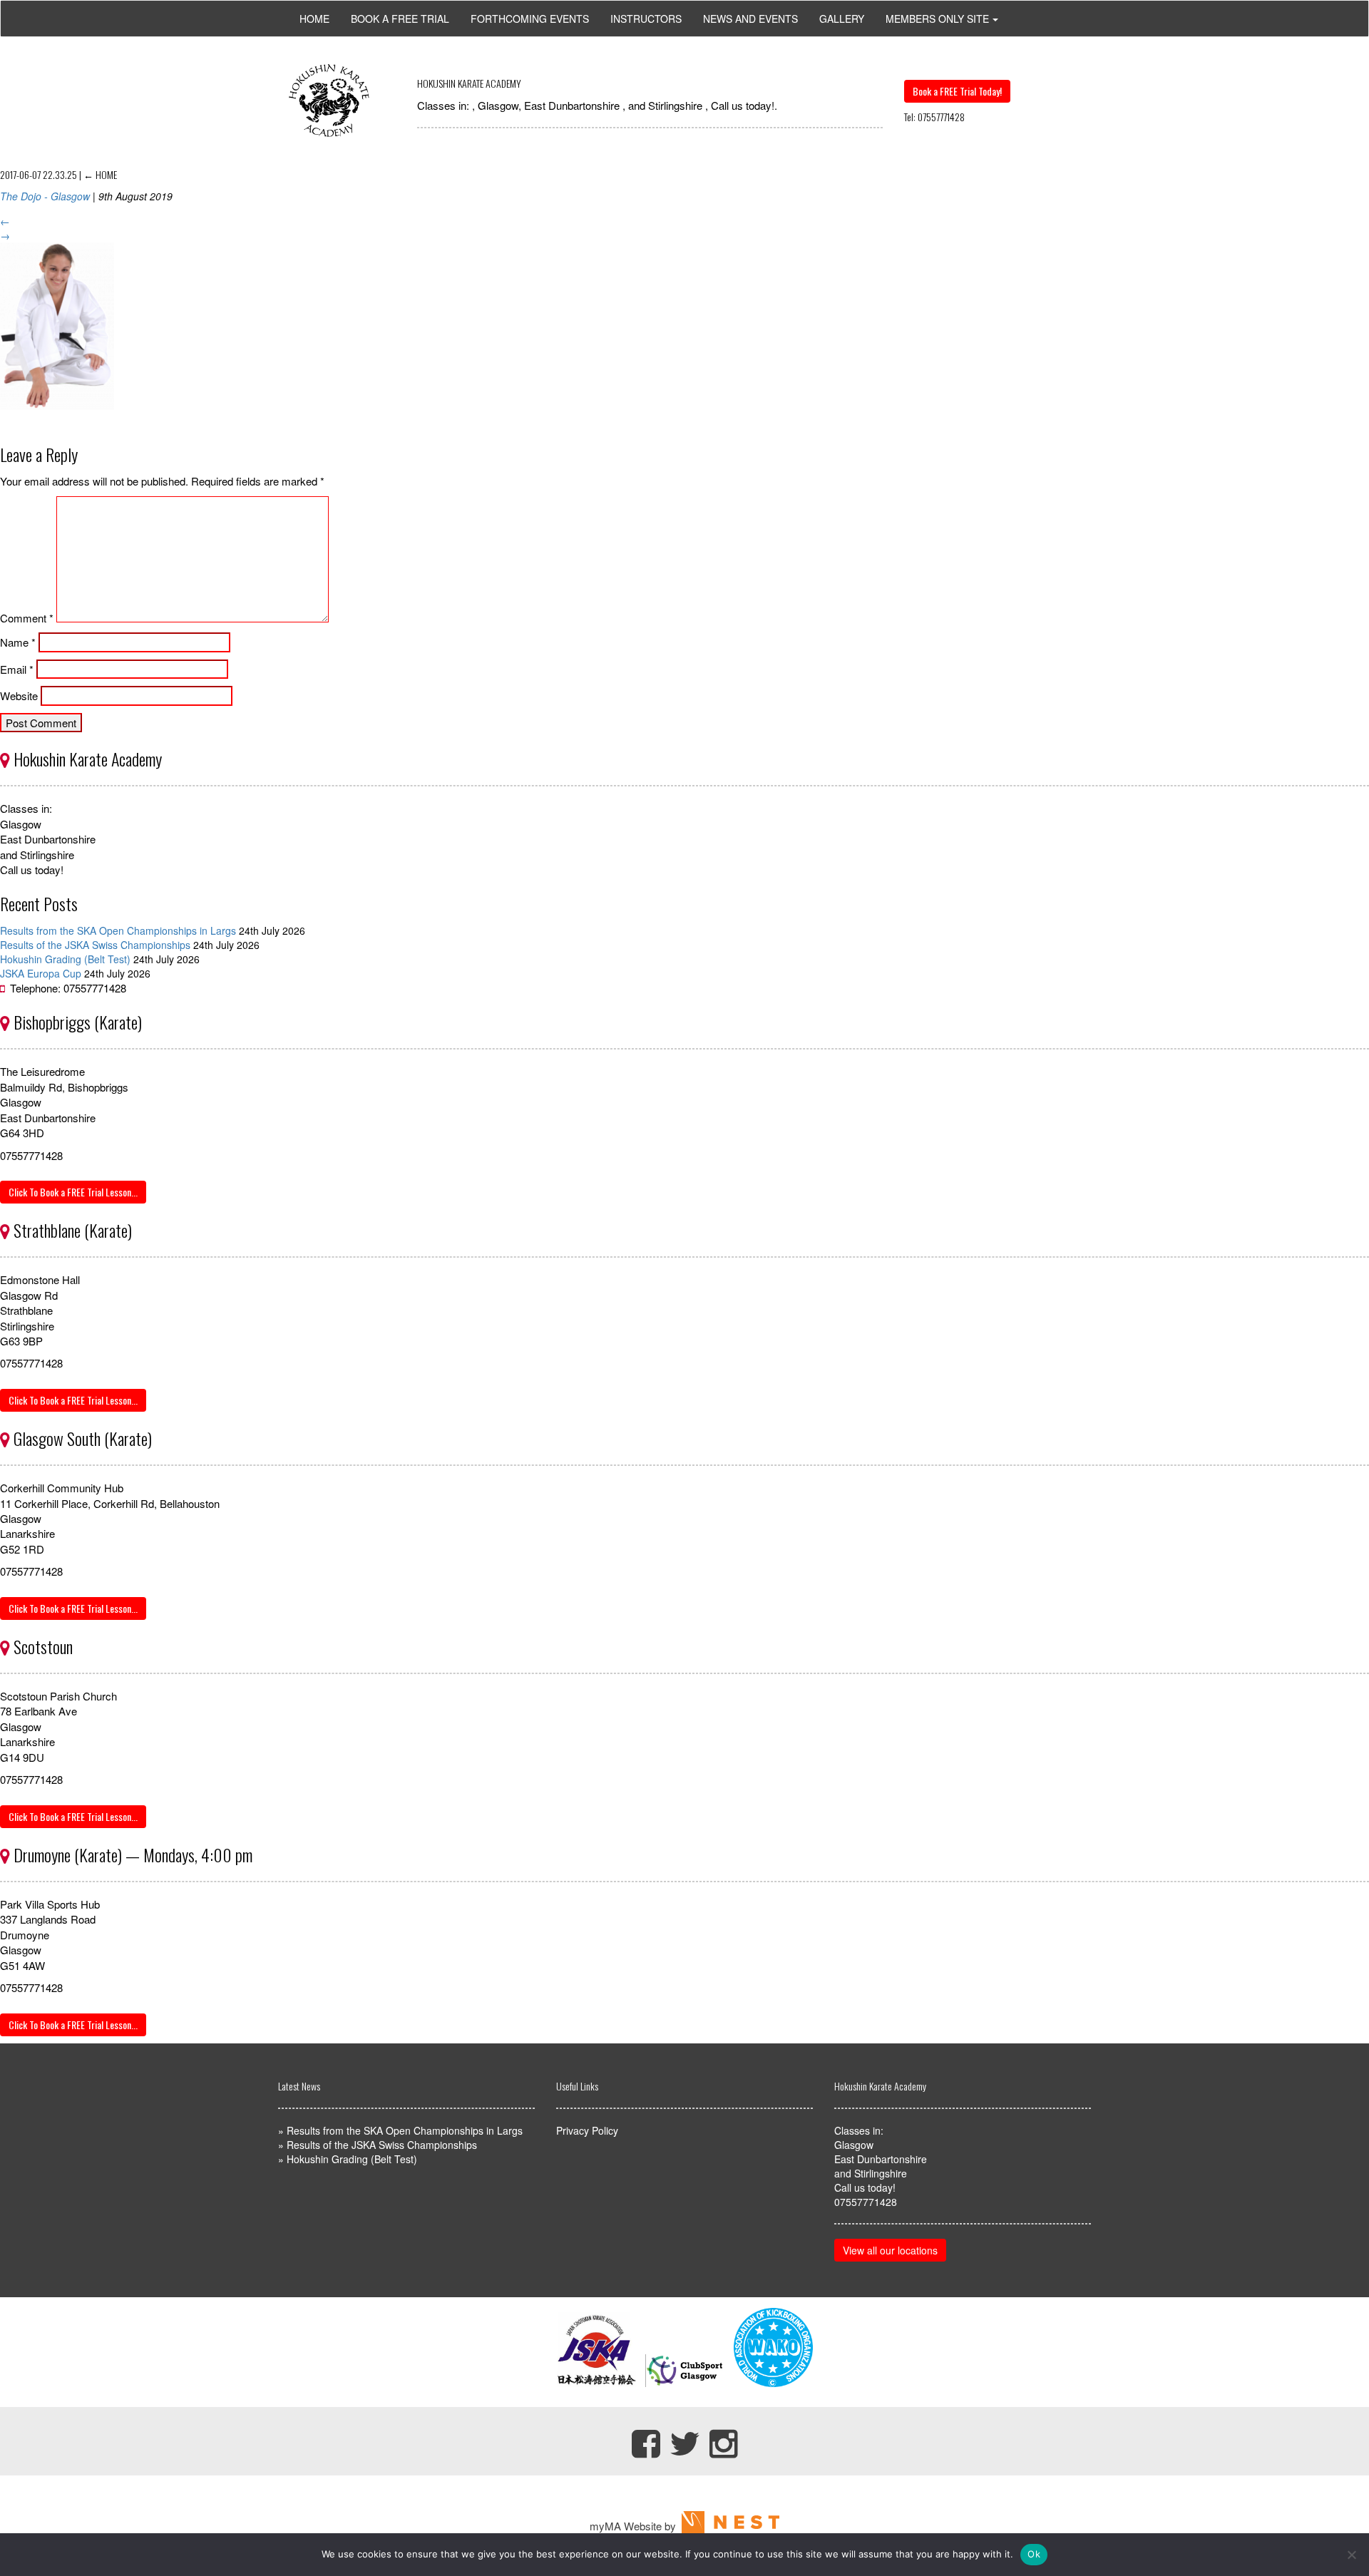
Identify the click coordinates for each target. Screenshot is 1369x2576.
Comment (27, 618)
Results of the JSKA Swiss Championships (95, 945)
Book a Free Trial (400, 19)
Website (19, 696)
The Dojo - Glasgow (45, 196)
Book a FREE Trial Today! (957, 91)
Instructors (646, 19)
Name (18, 642)
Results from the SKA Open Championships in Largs (118, 930)
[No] (1351, 2555)
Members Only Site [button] (937, 19)
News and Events (750, 19)
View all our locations (890, 2250)
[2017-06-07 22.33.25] (57, 420)
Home (314, 19)
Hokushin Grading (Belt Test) (65, 959)
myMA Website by (636, 2526)
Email (17, 669)
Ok (1034, 2554)
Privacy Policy (587, 2130)
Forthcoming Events (530, 19)
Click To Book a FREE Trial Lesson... (73, 1192)
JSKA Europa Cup (41, 973)
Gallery (842, 19)
